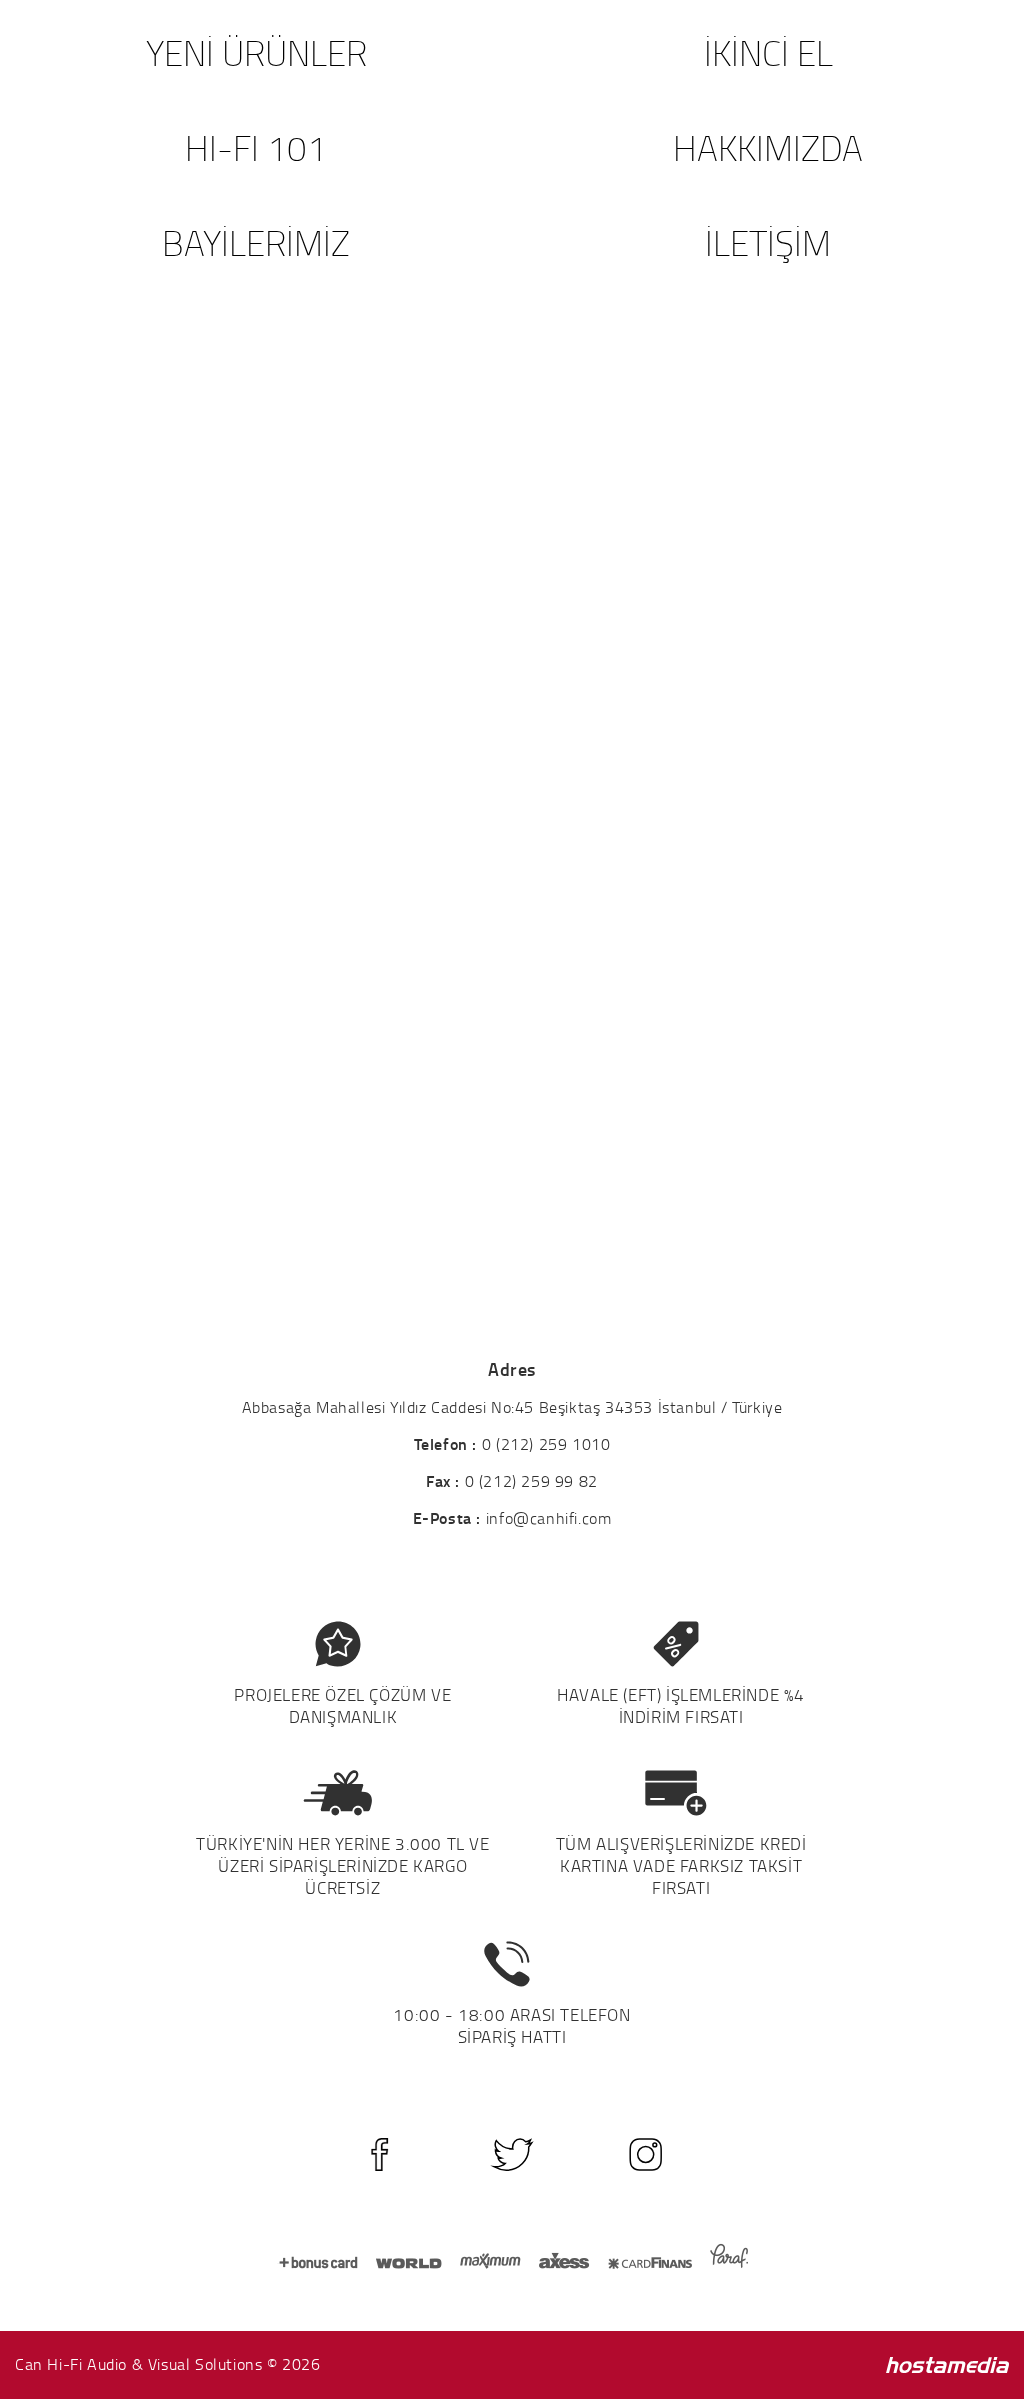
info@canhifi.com (549, 1518)
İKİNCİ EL (768, 52)
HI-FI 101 (256, 147)
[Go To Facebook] (379, 2154)
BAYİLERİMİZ (256, 242)
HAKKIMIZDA (768, 147)
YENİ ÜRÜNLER (256, 52)
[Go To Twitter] (512, 2154)
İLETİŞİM (768, 242)
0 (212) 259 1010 (546, 1444)
